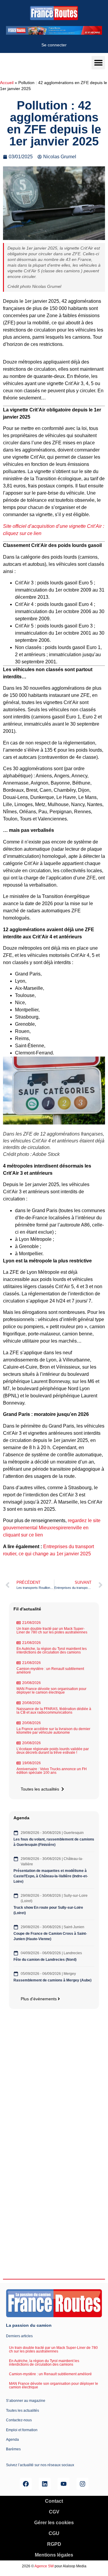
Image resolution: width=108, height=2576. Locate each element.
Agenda (12, 2440)
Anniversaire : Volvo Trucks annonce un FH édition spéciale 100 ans (52, 1771)
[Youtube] (64, 2484)
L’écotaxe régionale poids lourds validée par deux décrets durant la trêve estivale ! (53, 1751)
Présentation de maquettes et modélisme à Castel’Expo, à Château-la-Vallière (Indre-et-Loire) (51, 1876)
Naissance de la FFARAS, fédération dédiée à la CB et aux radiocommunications (54, 1711)
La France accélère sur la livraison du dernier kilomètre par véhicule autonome (53, 1731)
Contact (54, 2501)
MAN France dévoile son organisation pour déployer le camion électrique (51, 1691)
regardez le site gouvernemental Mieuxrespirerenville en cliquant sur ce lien (52, 1528)
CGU (54, 2533)
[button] (98, 63)
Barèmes (13, 2449)
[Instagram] (82, 2484)
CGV (54, 2512)
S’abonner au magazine (26, 2401)
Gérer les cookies (54, 2523)
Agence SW (44, 2566)
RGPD (54, 2544)
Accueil (7, 83)
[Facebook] (26, 2484)
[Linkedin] (45, 2484)
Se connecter (54, 45)
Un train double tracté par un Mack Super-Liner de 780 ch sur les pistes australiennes (52, 1630)
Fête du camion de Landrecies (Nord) (45, 1960)
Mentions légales (54, 2555)
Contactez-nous (19, 2420)
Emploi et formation (22, 2430)
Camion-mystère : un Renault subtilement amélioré (50, 1671)
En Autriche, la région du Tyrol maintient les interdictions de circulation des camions (52, 1651)
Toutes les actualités (22, 2411)
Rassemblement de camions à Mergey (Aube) (52, 1980)
